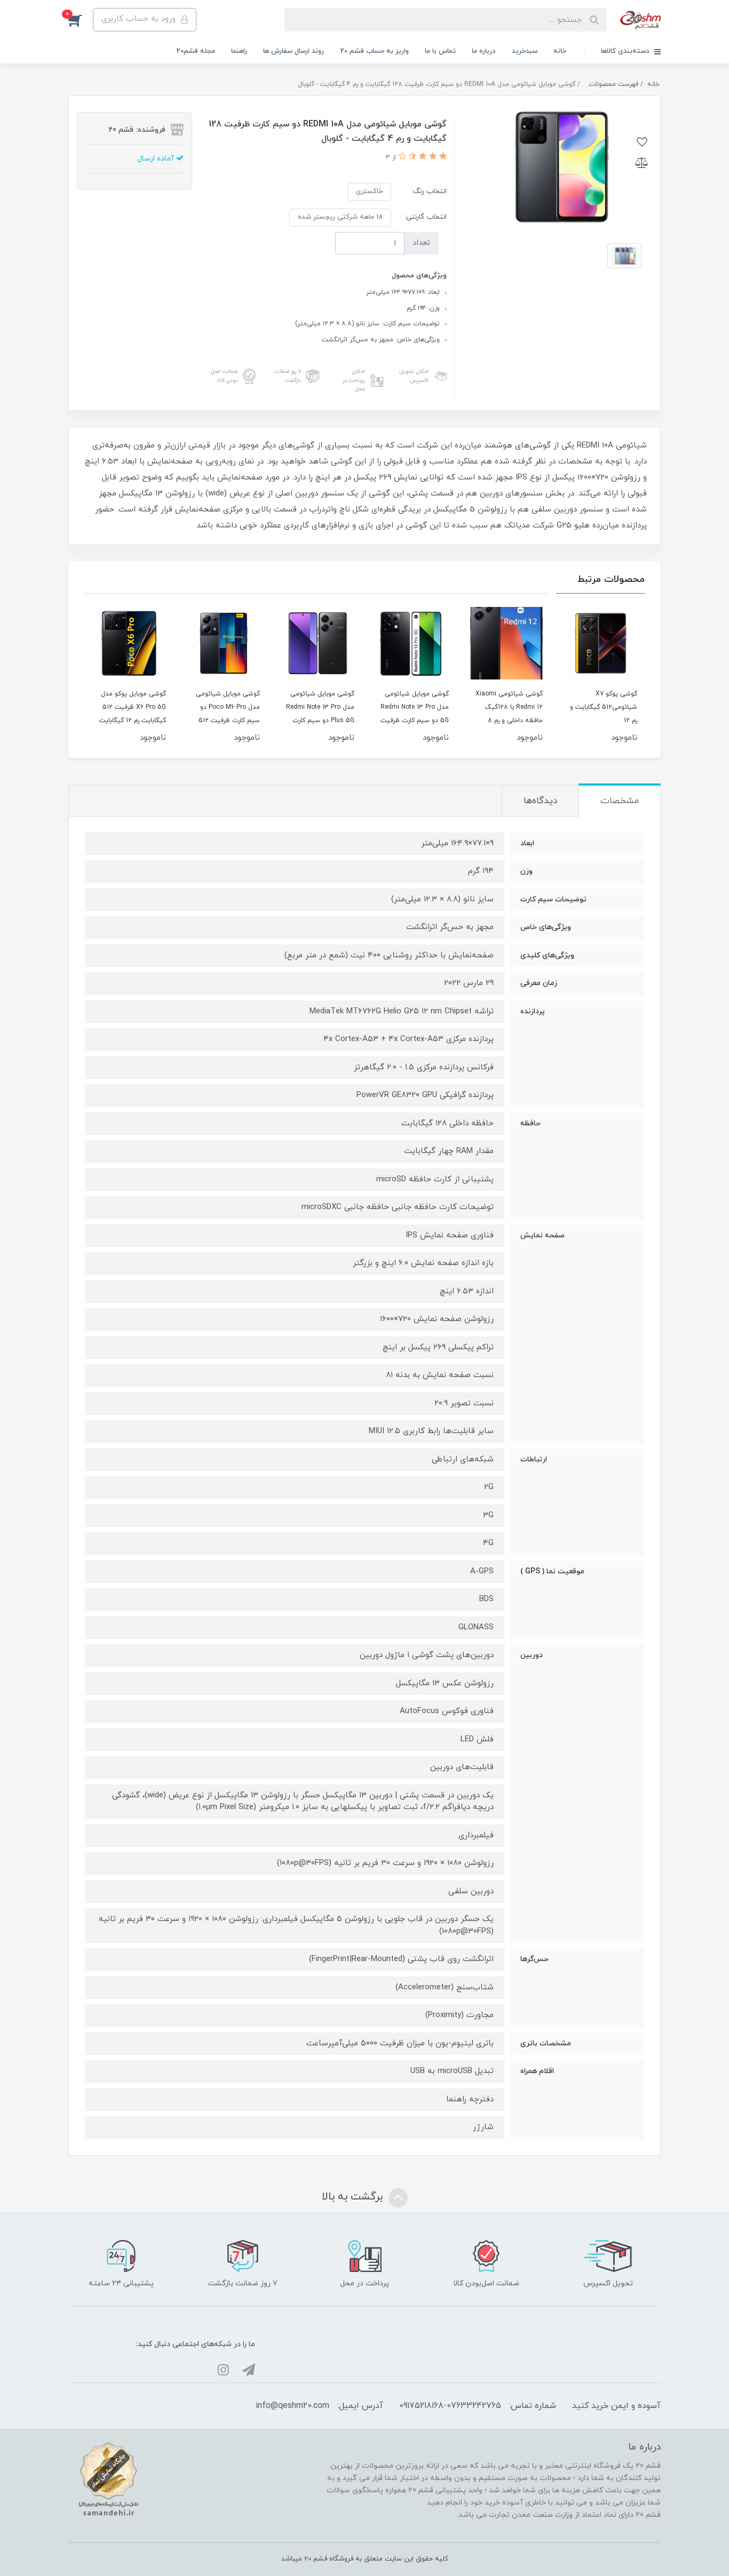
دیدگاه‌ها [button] (540, 801)
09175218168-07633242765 (450, 2406)
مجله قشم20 (196, 51)
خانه (560, 51)
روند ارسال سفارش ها (294, 51)
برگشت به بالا (354, 2197)
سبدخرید (525, 51)
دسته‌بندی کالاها (626, 51)
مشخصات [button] (620, 801)
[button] (81, 20)
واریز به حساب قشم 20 (374, 51)
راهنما (239, 51)
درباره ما (484, 51)
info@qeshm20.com (292, 2406)
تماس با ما (440, 51)
